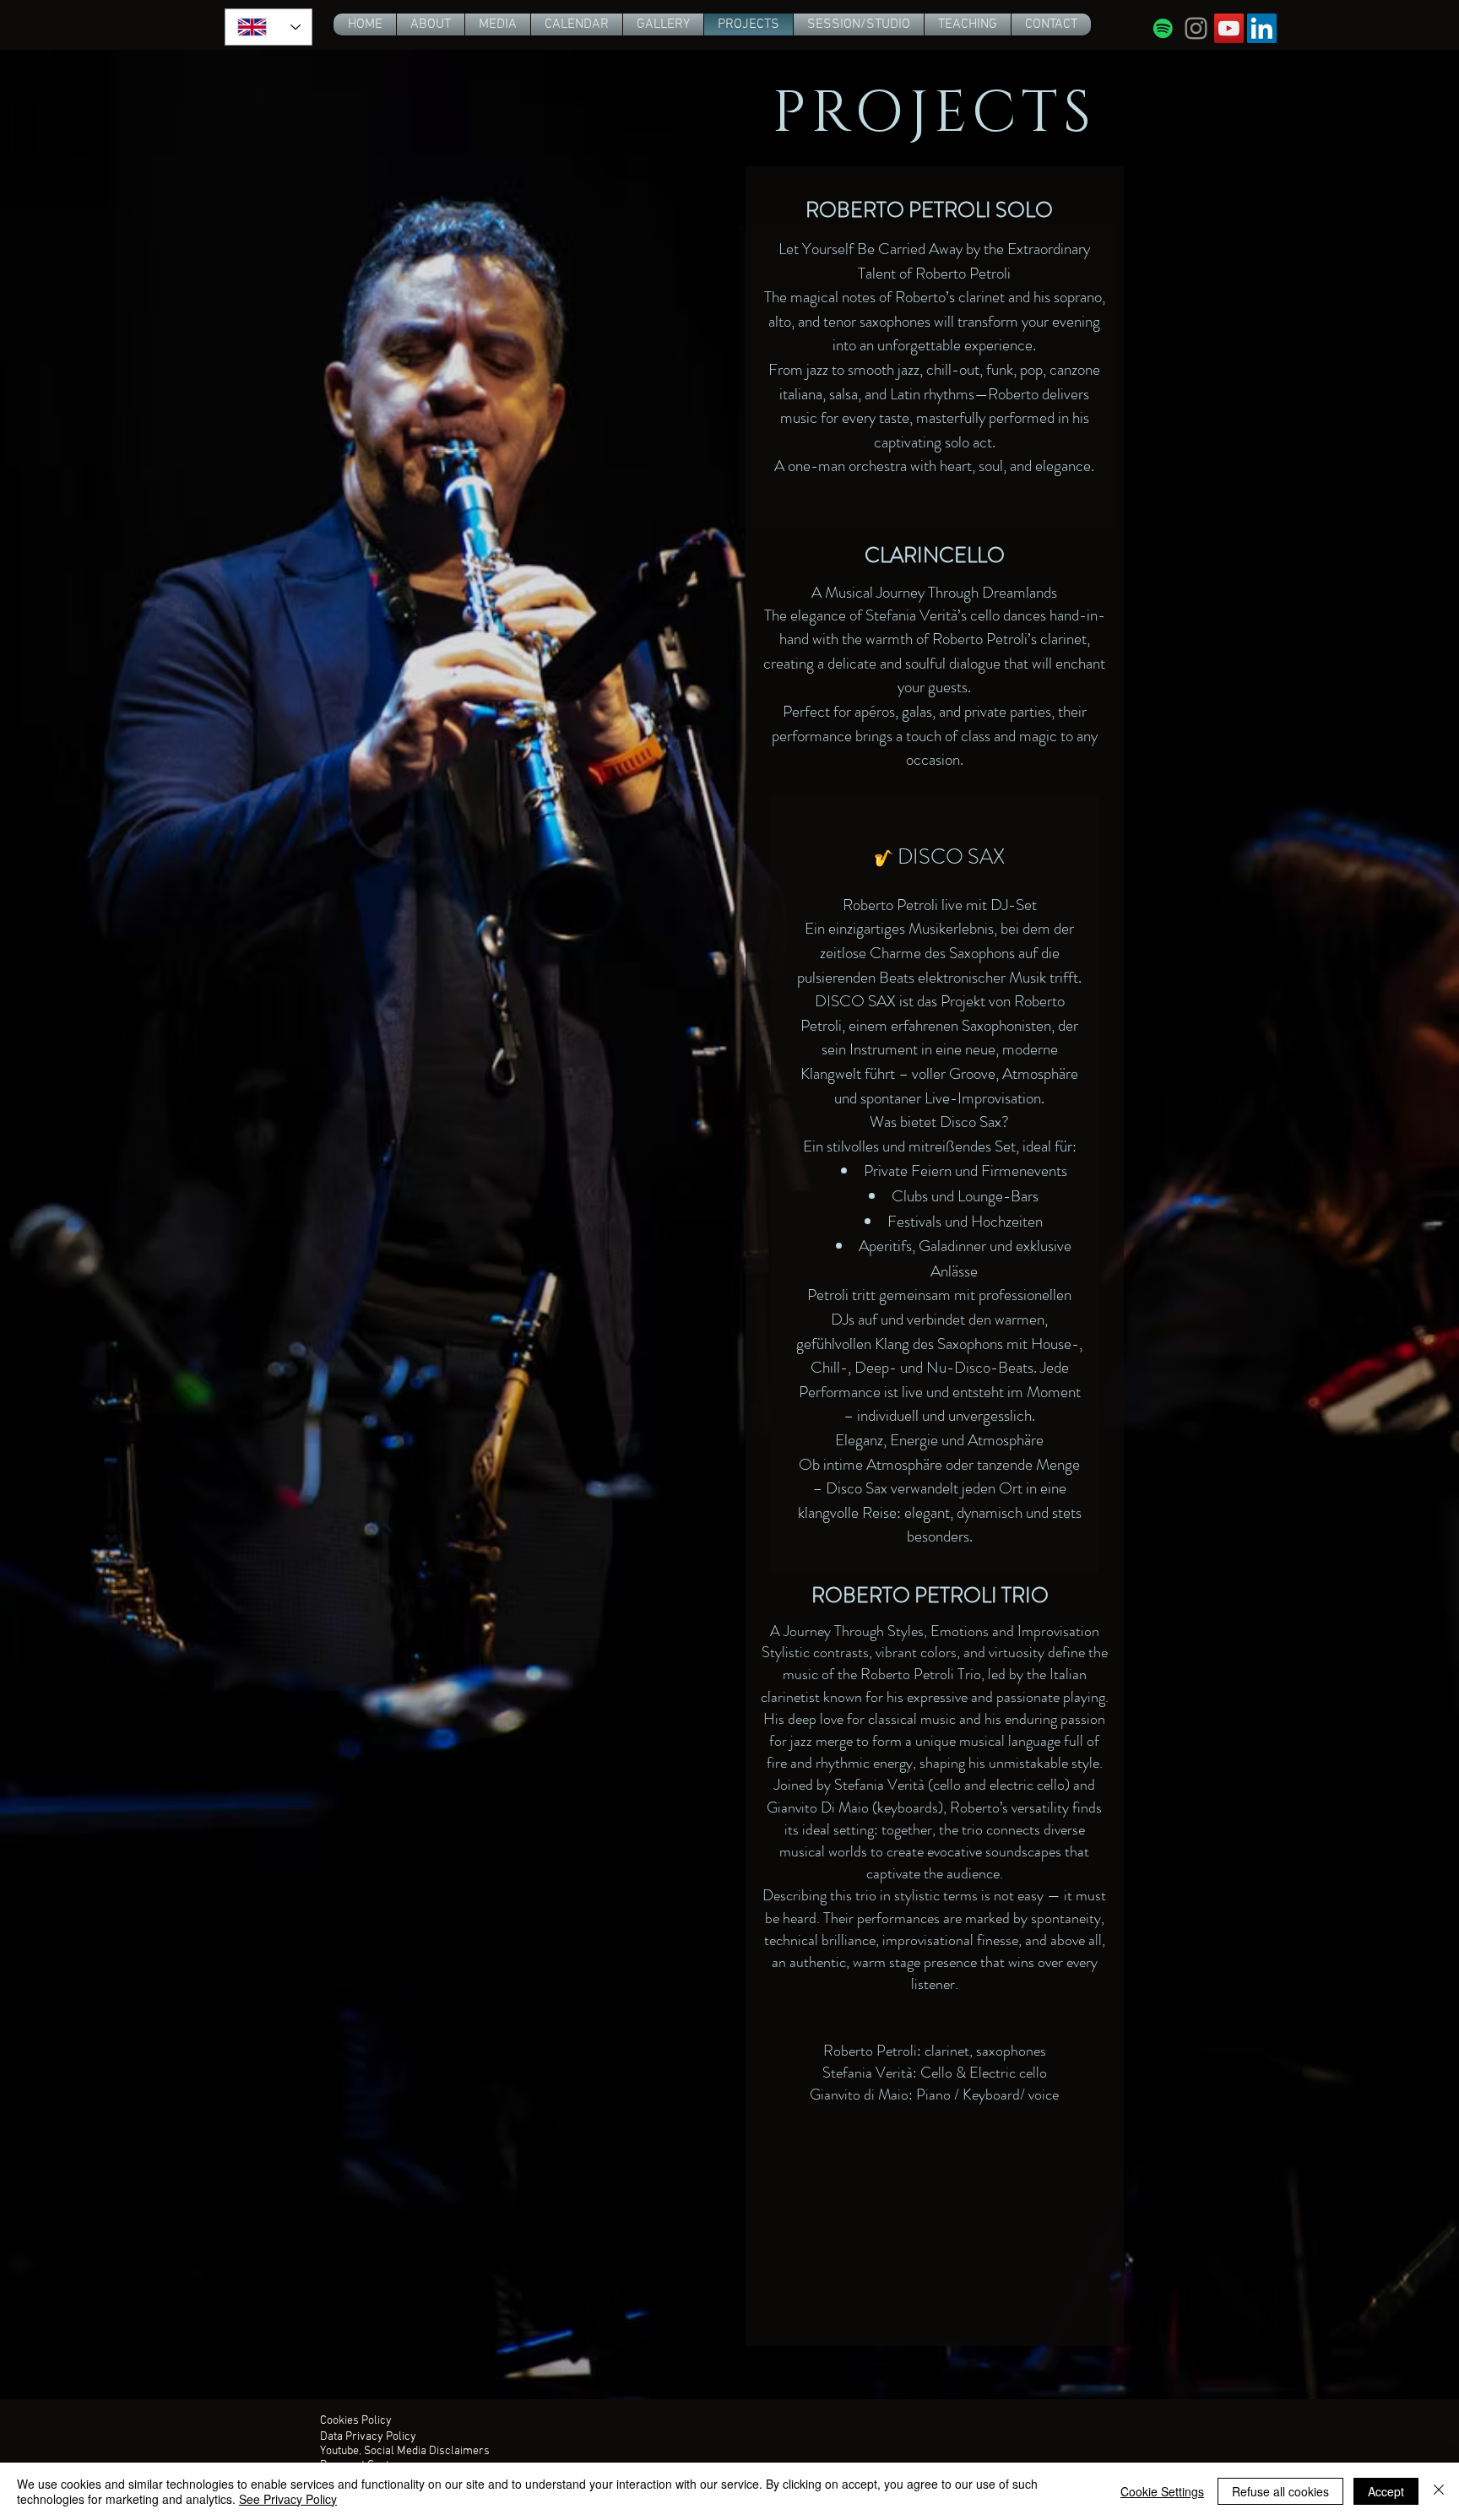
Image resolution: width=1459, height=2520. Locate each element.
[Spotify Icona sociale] (1163, 28)
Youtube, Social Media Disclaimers (405, 2451)
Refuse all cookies (1280, 2491)
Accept (1386, 2491)
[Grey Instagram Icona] (1196, 28)
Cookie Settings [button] (1162, 2491)
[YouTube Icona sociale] (1229, 28)
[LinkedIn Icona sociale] (1262, 28)
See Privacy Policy (288, 2499)
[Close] (1439, 2491)
